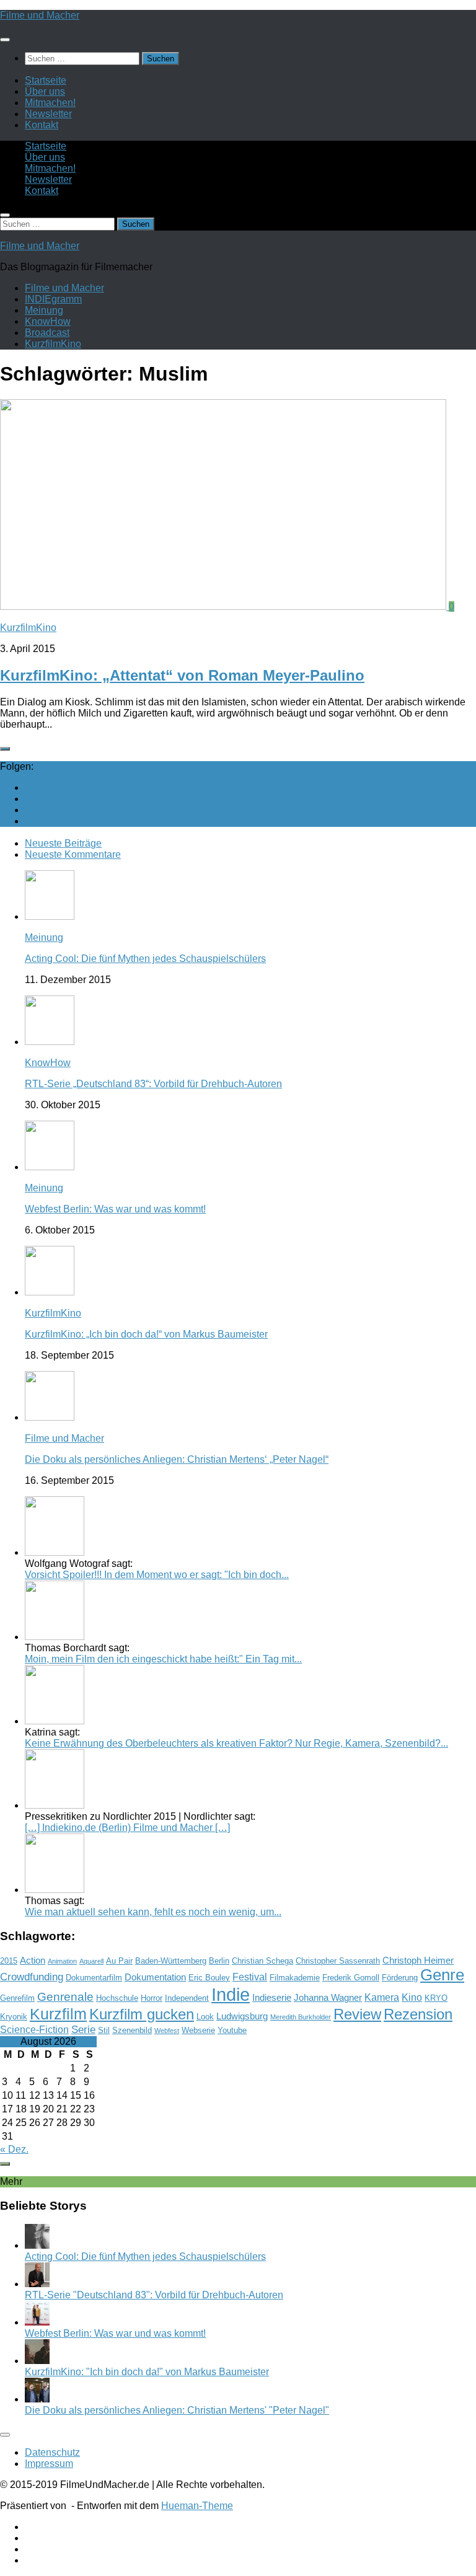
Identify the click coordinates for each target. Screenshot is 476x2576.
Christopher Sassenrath (338, 1961)
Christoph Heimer (418, 1961)
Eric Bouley (209, 1978)
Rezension (418, 2014)
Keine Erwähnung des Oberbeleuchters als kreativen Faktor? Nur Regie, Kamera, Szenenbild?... (236, 1743)
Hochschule (117, 1998)
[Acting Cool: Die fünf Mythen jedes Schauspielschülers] (37, 2245)
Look (205, 2017)
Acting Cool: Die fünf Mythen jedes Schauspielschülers (145, 959)
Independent (187, 1998)
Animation (62, 1961)
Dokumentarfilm (94, 1978)
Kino (412, 1997)
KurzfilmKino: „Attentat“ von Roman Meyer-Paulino (182, 675)
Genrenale (65, 1997)
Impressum (49, 2464)
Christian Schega (262, 1961)
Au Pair (119, 1961)
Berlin (219, 1961)
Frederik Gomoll (351, 1978)
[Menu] (5, 40)
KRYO (436, 1998)
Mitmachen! (50, 103)
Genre (442, 1975)
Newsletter (48, 114)
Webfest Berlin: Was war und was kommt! (115, 1209)
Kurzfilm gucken (142, 2014)
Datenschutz (52, 2452)
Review (357, 2014)
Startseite (46, 80)
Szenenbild (132, 2030)
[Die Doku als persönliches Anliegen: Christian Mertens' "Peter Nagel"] (37, 2399)
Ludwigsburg (242, 2016)
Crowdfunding (32, 1977)
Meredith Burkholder (301, 2017)
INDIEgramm (53, 299)
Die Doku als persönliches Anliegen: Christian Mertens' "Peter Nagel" (177, 2410)
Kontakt (42, 125)
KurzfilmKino (53, 344)
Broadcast (47, 333)
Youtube (232, 2030)
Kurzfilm (58, 2014)
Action (33, 1961)
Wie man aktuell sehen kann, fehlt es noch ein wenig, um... (153, 1912)
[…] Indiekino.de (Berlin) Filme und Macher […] (127, 1828)
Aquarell (91, 1961)
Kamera (382, 1997)
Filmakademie (295, 1978)
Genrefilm (17, 1998)
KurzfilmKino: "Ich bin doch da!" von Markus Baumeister (147, 2372)
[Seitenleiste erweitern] (5, 749)
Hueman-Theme (197, 2506)
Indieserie (272, 1998)
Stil (104, 2030)
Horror (152, 1998)
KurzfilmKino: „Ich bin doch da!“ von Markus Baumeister (146, 1334)
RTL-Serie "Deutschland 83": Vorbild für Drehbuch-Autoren (154, 2295)
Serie (83, 2029)
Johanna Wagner (328, 1998)
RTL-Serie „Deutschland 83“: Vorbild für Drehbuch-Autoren (153, 1084)
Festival (250, 1977)
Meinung (44, 310)
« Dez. (14, 2149)
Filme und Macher (40, 15)
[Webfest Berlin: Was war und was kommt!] (37, 2322)
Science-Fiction (34, 2030)
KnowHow (48, 321)
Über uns (45, 91)
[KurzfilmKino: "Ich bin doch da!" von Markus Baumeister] (37, 2361)
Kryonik (14, 2017)
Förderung (400, 1978)
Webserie (198, 2030)
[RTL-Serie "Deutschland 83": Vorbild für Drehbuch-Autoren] (37, 2284)
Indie (231, 1994)
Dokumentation (155, 1977)
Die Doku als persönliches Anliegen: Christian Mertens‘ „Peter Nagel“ (177, 1459)
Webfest (167, 2031)
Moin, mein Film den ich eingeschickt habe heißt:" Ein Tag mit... (163, 1659)
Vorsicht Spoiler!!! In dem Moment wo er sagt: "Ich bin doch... (157, 1575)
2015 (9, 1961)
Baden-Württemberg (171, 1961)
